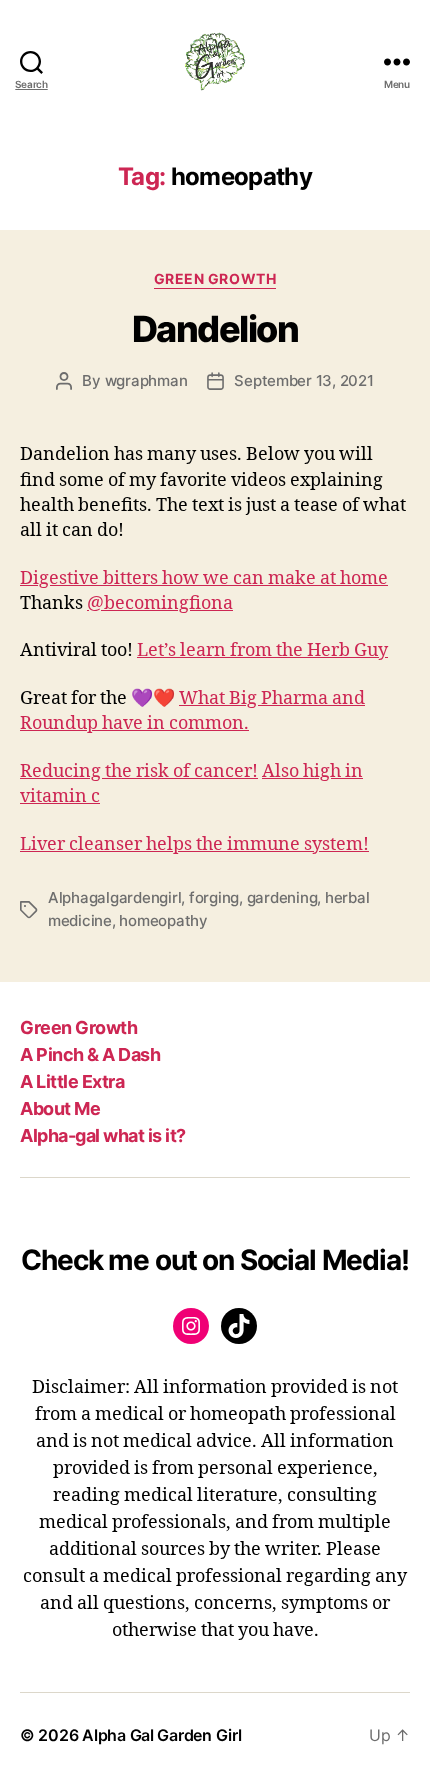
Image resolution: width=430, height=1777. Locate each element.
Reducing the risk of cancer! (139, 771)
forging (214, 897)
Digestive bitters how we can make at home (204, 578)
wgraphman (146, 380)
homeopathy (163, 920)
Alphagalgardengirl (114, 897)
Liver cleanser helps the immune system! (194, 844)
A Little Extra (72, 1081)
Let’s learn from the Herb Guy (262, 650)
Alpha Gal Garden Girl (161, 1735)
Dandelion (215, 329)
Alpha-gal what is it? (103, 1135)
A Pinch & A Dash (90, 1054)
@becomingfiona (160, 603)
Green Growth (215, 278)
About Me (60, 1108)
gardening (282, 897)
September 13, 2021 (303, 380)
